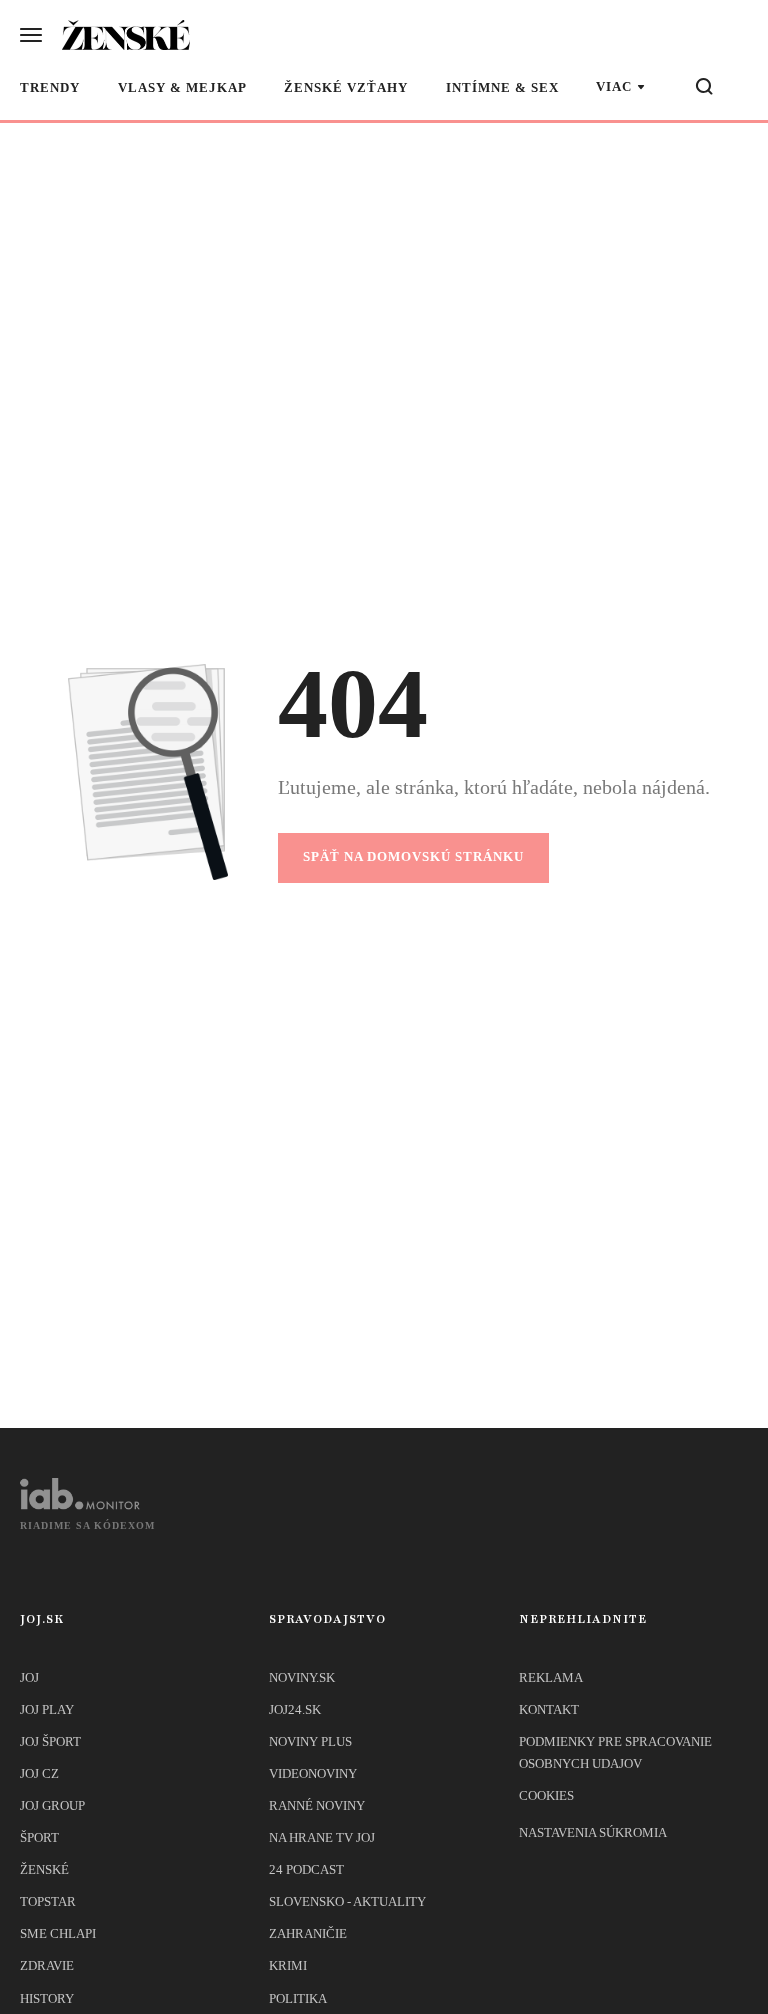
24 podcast (306, 1869)
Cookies (546, 1795)
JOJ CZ (39, 1773)
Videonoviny (313, 1773)
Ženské (44, 1869)
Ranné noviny (317, 1805)
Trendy (50, 87)
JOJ (29, 1677)
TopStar (48, 1901)
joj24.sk (295, 1709)
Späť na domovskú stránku (413, 856)
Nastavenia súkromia (593, 1832)
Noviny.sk (302, 1677)
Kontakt (549, 1709)
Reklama (551, 1677)
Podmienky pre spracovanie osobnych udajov (615, 1752)
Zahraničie (308, 1933)
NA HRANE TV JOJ (322, 1837)
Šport (39, 1837)
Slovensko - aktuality (347, 1901)
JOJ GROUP (52, 1805)
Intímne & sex (502, 87)
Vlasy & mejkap (182, 87)
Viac (614, 86)
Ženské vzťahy (346, 87)
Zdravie (47, 1965)
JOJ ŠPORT (50, 1741)
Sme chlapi (58, 1933)
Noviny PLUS (310, 1741)
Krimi (288, 1965)
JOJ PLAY (47, 1709)
